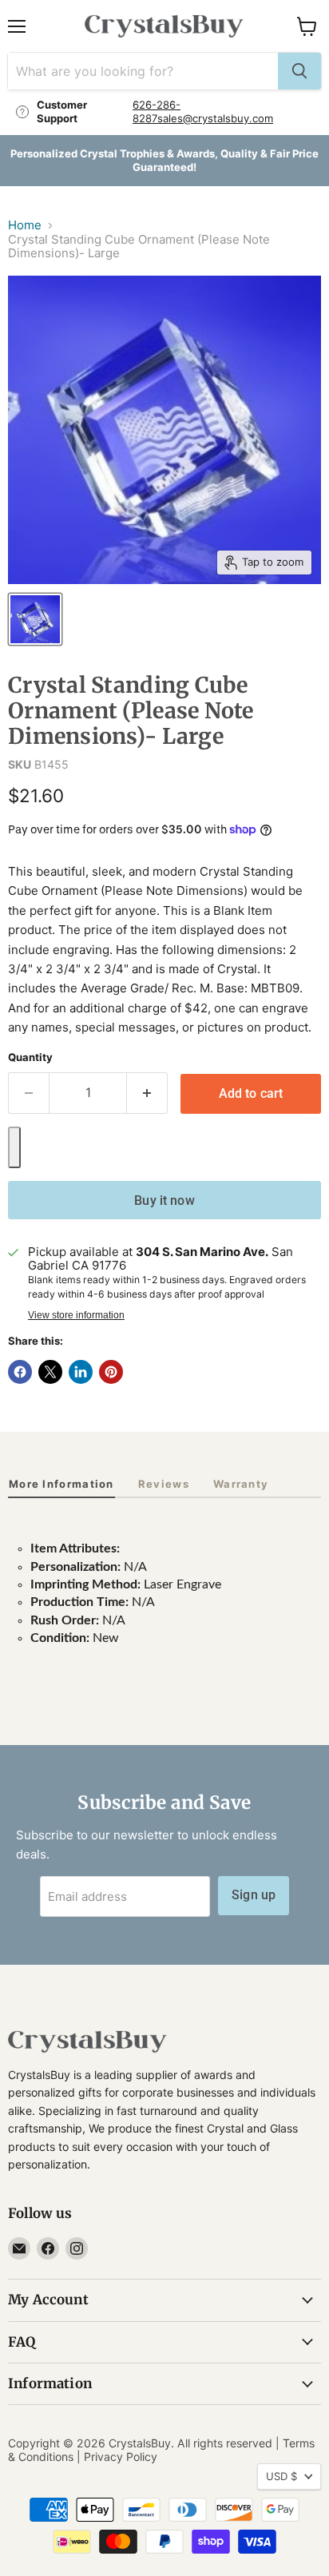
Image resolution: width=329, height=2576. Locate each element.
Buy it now (164, 1201)
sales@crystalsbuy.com (215, 118)
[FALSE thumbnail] (35, 619)
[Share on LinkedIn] (81, 1372)
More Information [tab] (61, 1484)
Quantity (30, 1057)
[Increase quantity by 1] (147, 1093)
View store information (76, 1315)
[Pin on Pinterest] (111, 1372)
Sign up (254, 1895)
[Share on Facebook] (20, 1372)
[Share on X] (50, 1372)
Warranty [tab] (241, 1484)
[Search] (299, 71)
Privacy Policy (121, 2457)
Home (25, 225)
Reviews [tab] (164, 1484)
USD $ (281, 2476)
